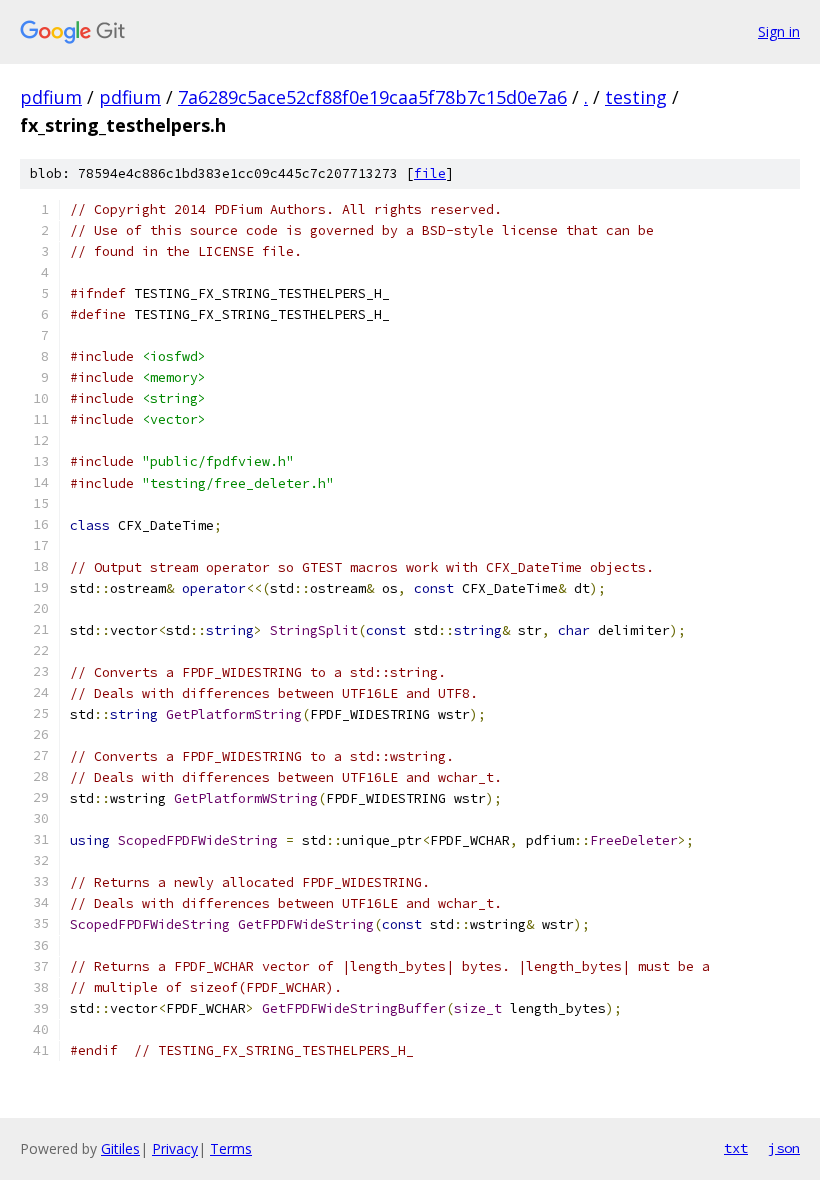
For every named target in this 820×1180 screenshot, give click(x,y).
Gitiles (120, 1148)
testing (636, 97)
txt (736, 1148)
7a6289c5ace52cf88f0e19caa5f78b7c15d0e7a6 (372, 97)
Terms (231, 1148)
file (430, 173)
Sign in (779, 31)
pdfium (51, 97)
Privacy (175, 1148)
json (784, 1148)
